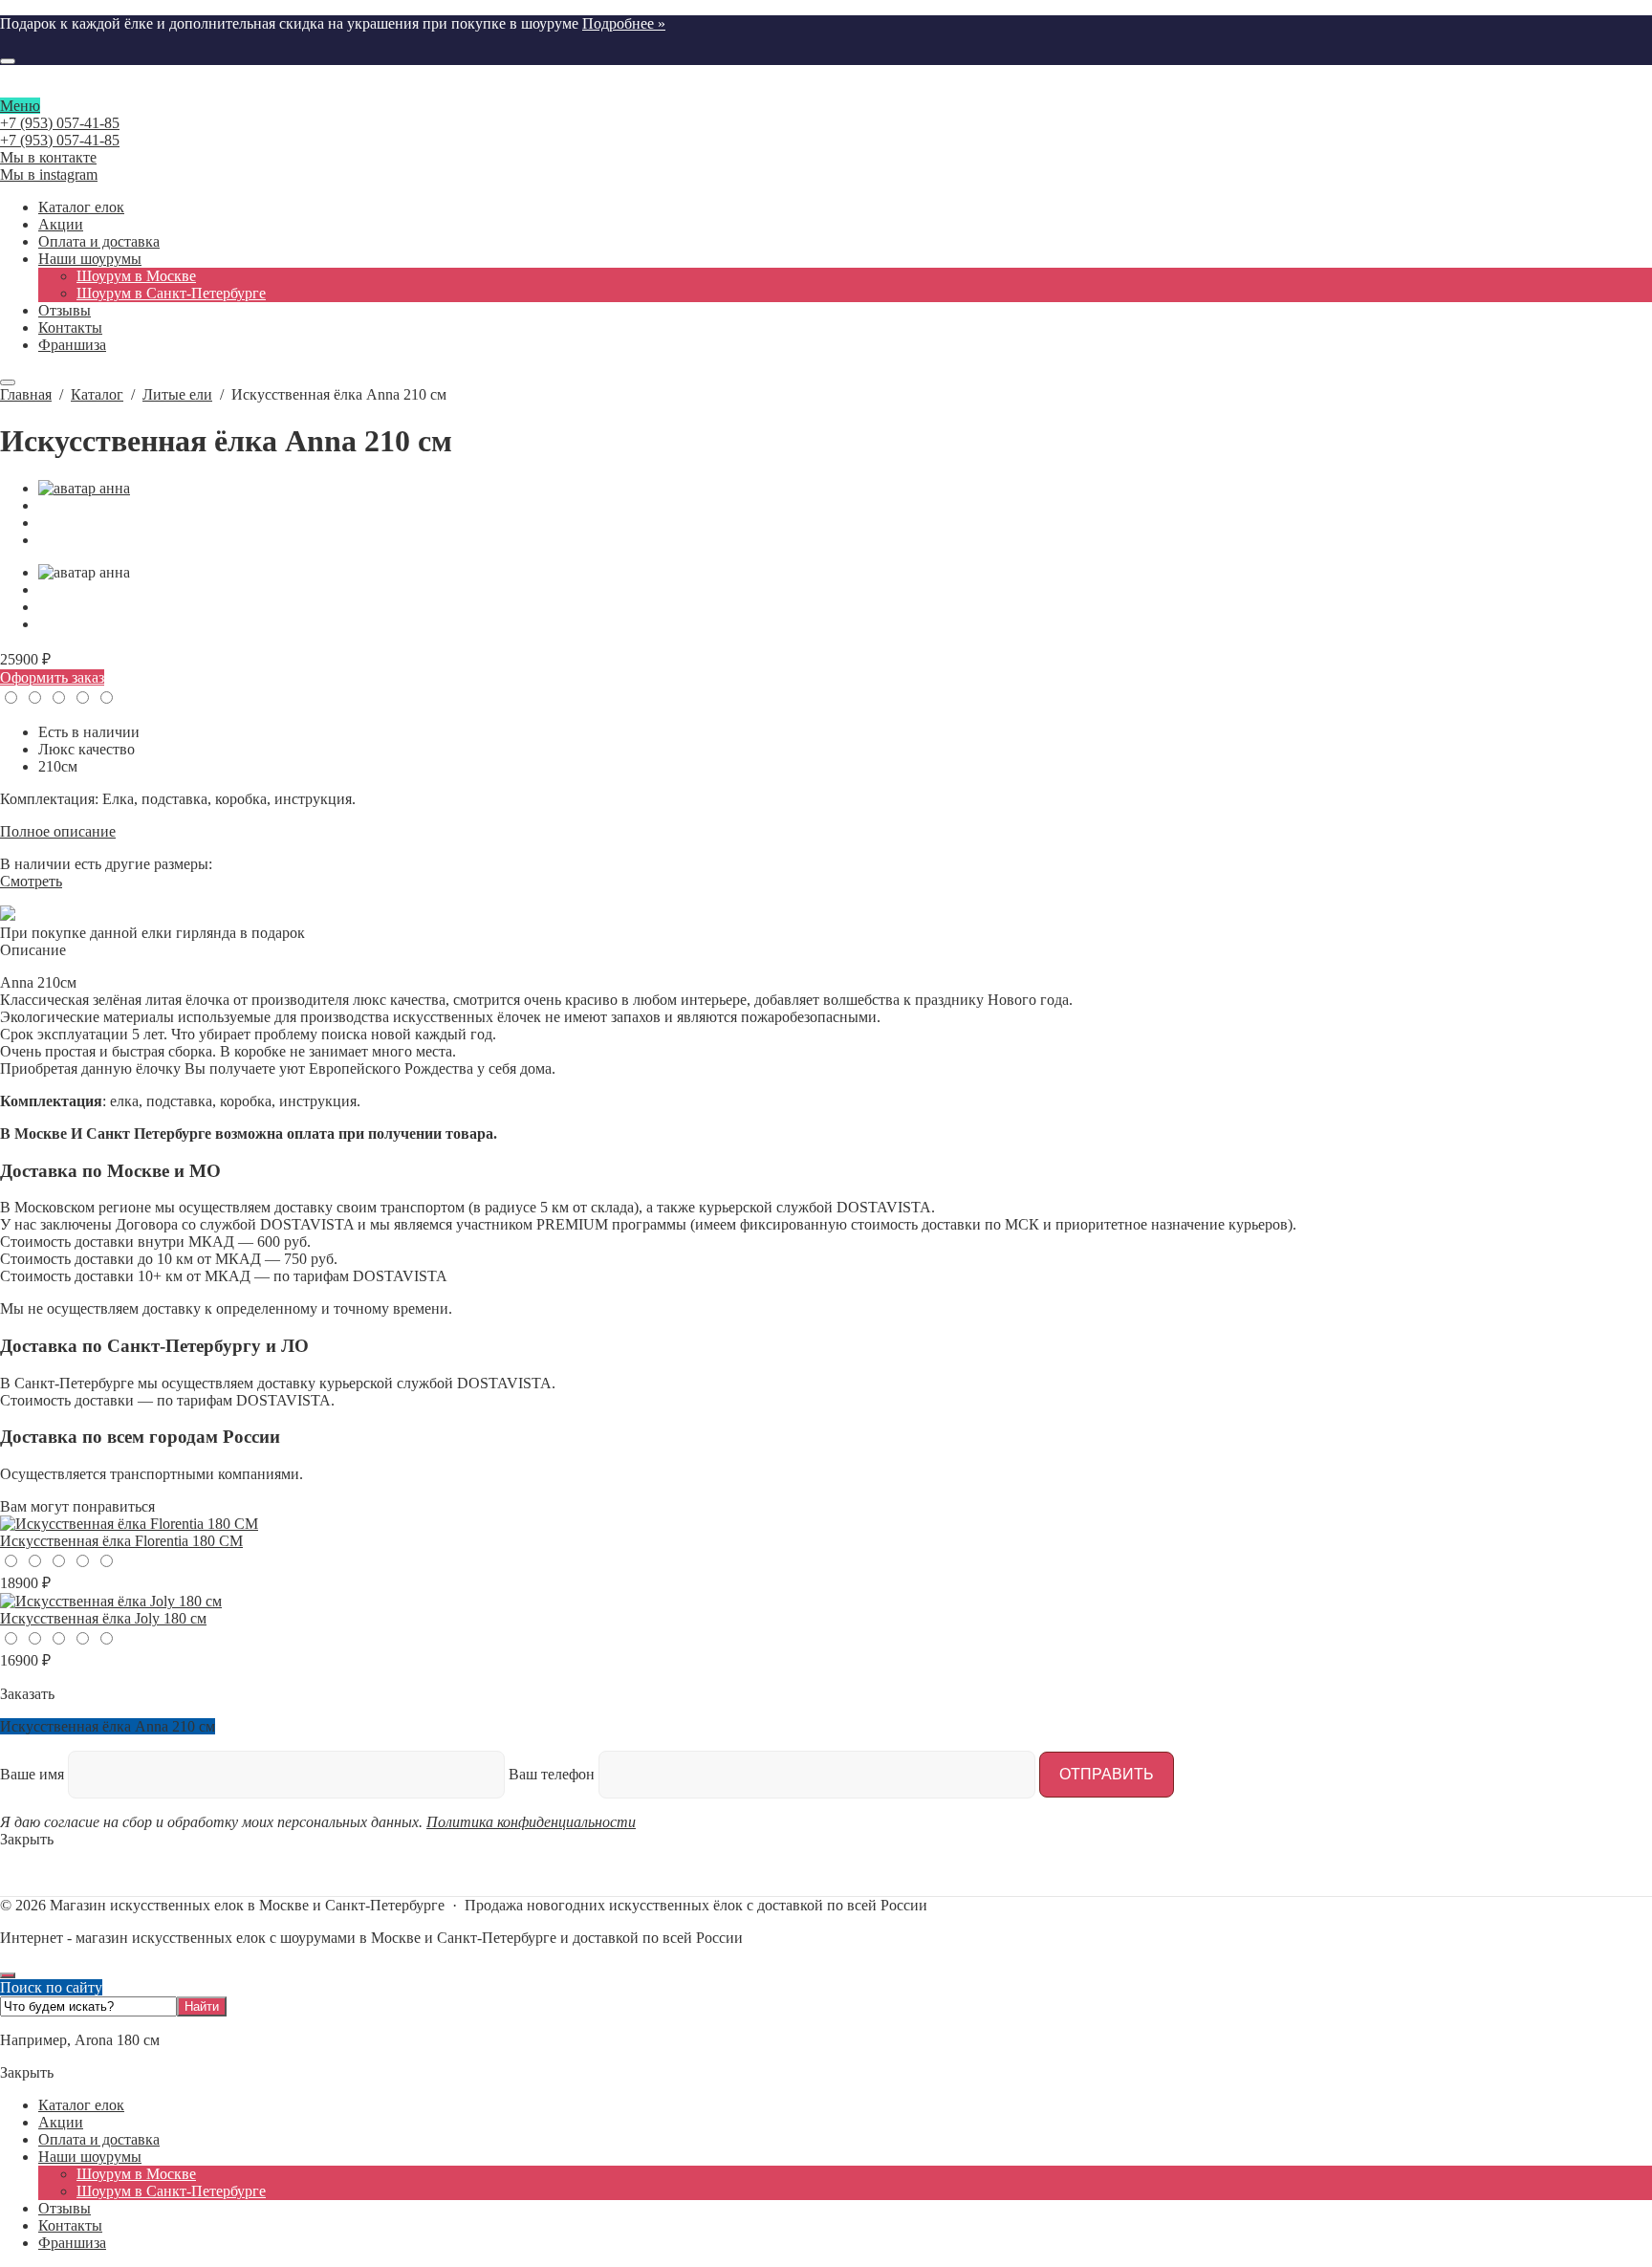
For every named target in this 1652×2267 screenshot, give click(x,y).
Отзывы (65, 2208)
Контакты (70, 2225)
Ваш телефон (554, 1774)
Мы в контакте (48, 157)
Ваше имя (34, 1774)
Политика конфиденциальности (531, 1822)
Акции (61, 2122)
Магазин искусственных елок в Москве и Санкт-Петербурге (826, 89)
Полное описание (58, 831)
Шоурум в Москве (136, 2174)
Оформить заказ (52, 677)
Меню (20, 106)
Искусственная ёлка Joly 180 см (103, 1618)
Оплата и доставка (99, 2139)
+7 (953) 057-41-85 (60, 123)
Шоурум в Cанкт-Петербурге (171, 2191)
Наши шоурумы (90, 2157)
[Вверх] (8, 1975)
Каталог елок (81, 2105)
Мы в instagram (49, 174)
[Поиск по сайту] (8, 61)
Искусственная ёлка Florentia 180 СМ (121, 1541)
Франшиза (72, 2243)
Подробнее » (624, 23)
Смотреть (31, 881)
